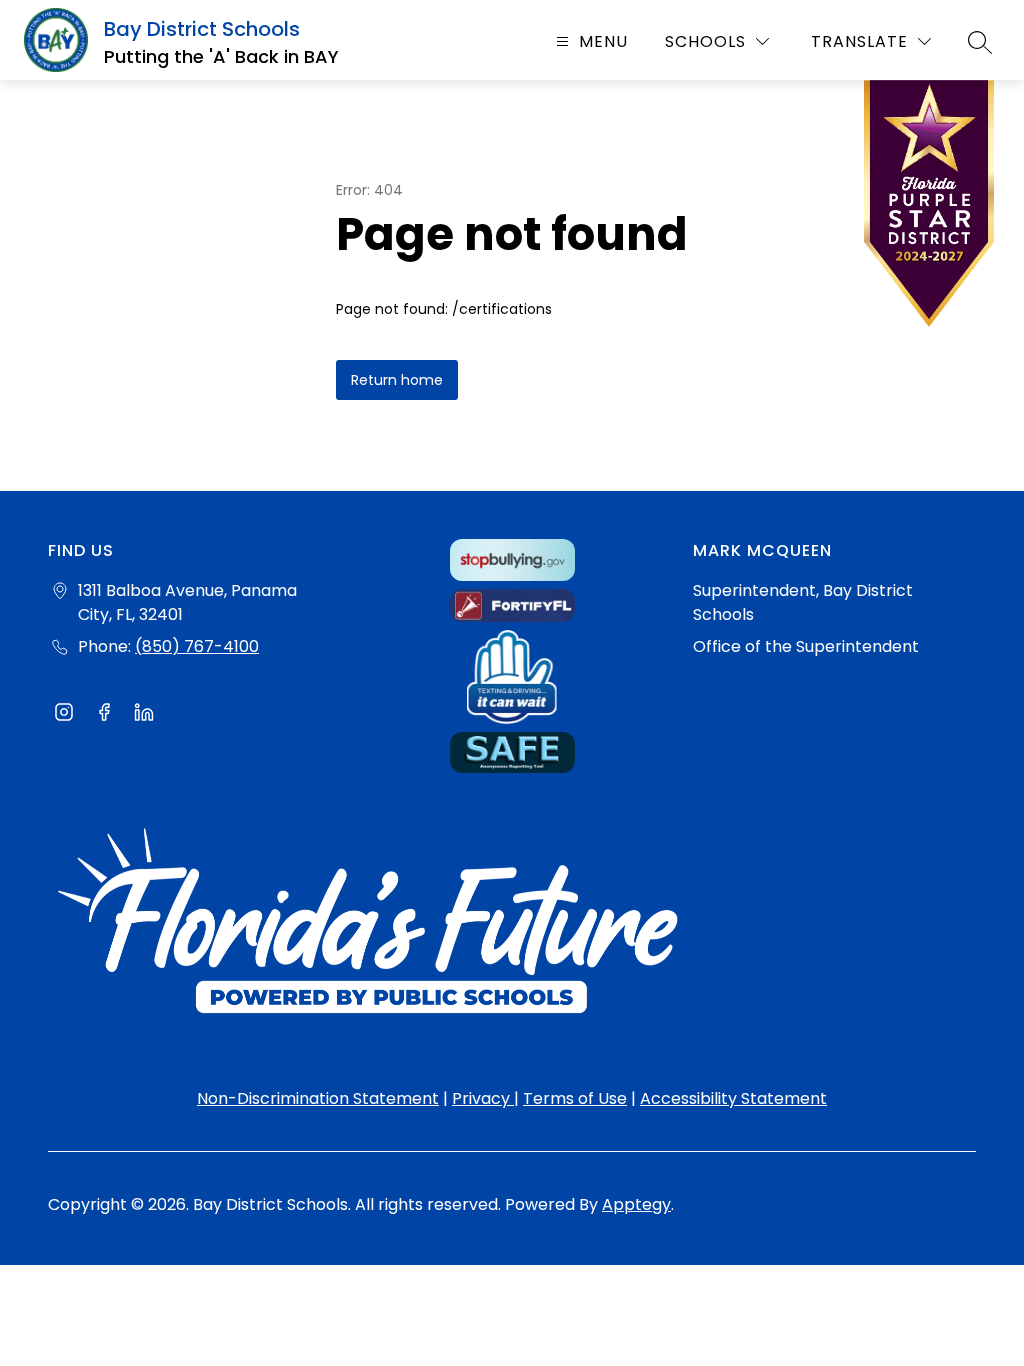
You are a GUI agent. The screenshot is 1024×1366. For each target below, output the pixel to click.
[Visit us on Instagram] (64, 715)
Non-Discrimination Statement (318, 1098)
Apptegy (636, 1204)
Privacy (483, 1098)
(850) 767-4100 (197, 646)
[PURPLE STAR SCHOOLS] (929, 208)
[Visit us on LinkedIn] (144, 715)
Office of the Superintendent (806, 646)
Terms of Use (575, 1098)
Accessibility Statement (733, 1098)
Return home (397, 380)
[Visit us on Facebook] (104, 715)
